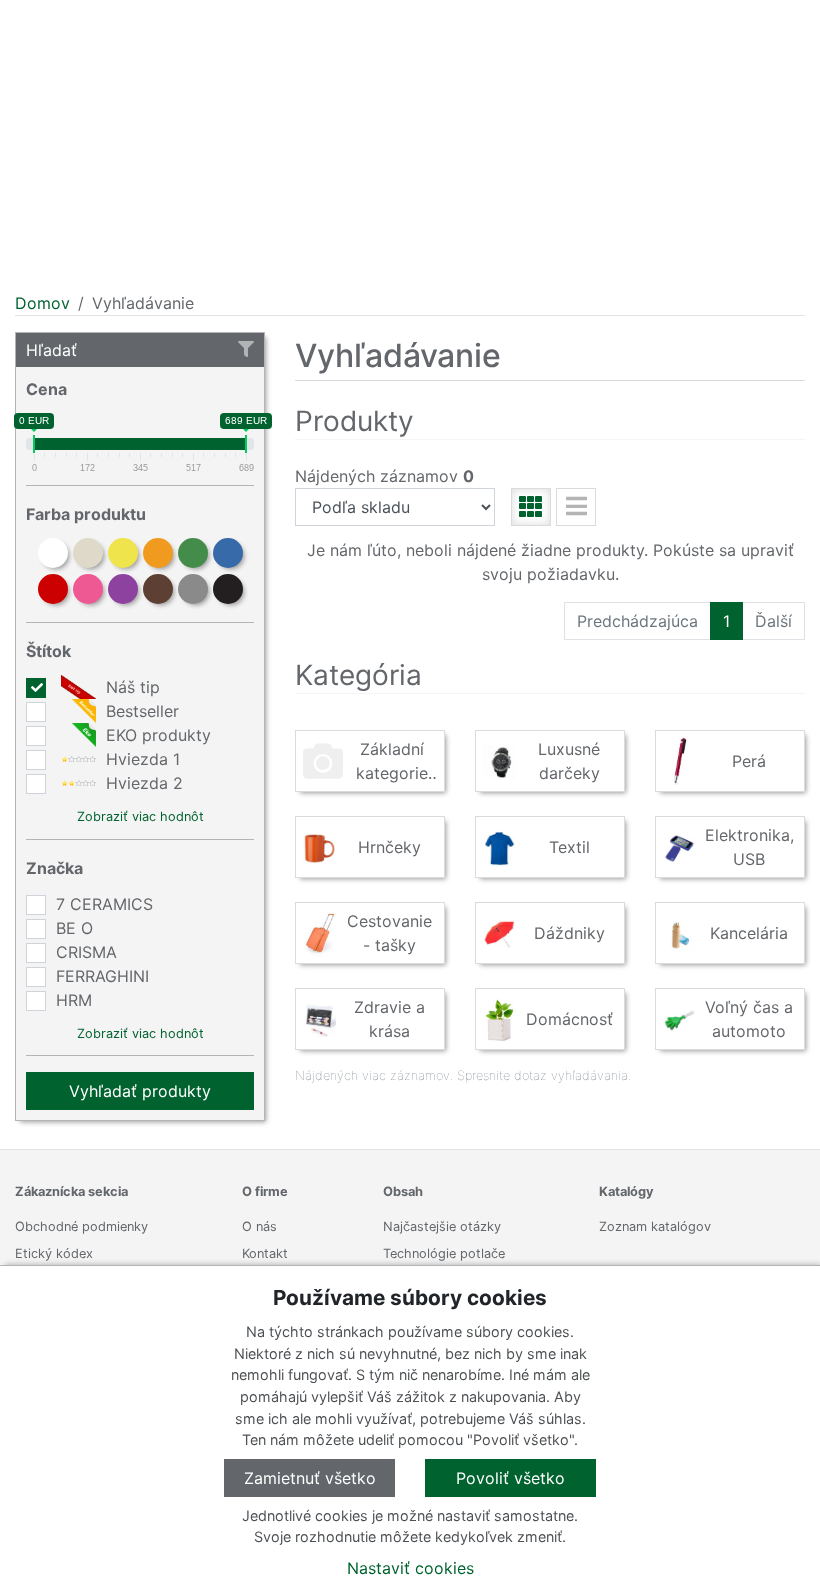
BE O (74, 928)
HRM (74, 1000)
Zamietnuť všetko (310, 1478)
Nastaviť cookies (410, 1568)
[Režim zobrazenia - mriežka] (531, 507)
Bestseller (140, 711)
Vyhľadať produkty (140, 1091)
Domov (42, 303)
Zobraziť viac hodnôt (140, 816)
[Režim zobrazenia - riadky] (576, 507)
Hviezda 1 (140, 759)
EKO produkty (156, 735)
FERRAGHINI (102, 976)
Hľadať (51, 350)
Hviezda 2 (142, 783)
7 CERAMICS (104, 904)
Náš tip (130, 687)
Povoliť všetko (510, 1478)
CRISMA (86, 952)
